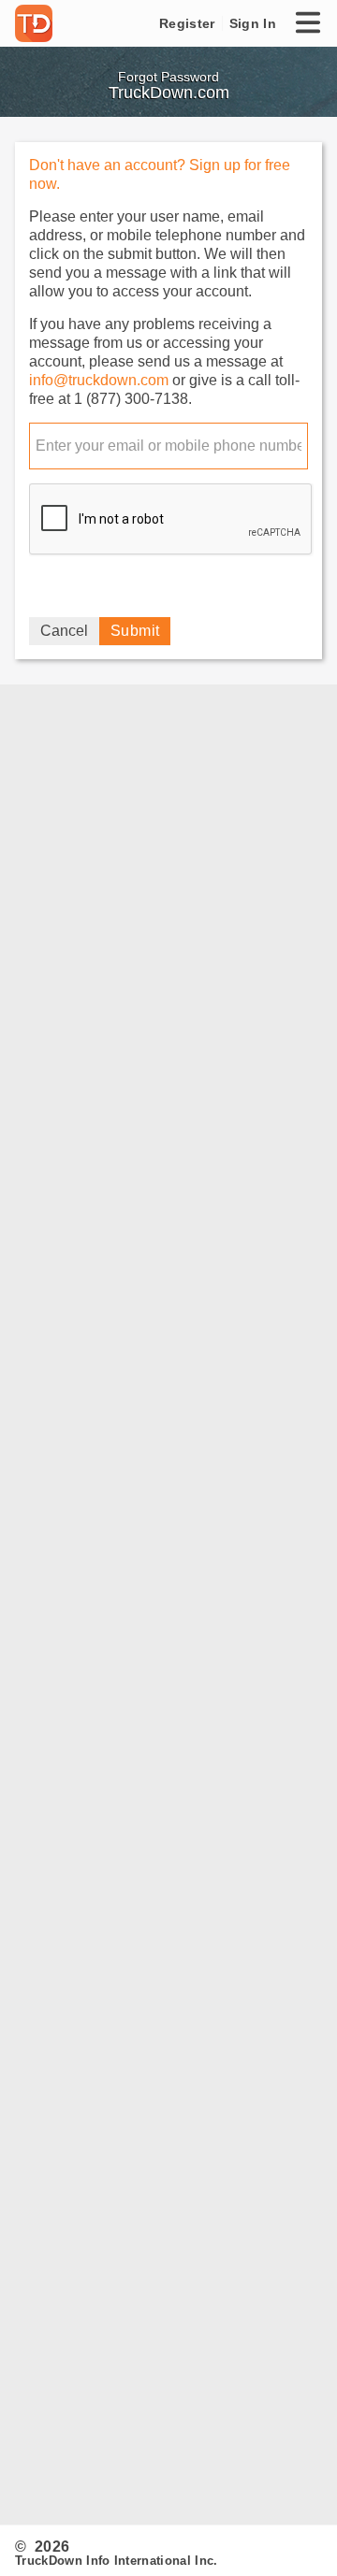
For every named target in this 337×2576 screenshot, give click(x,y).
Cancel (64, 631)
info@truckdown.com (99, 380)
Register (187, 23)
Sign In (253, 23)
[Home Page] (37, 23)
